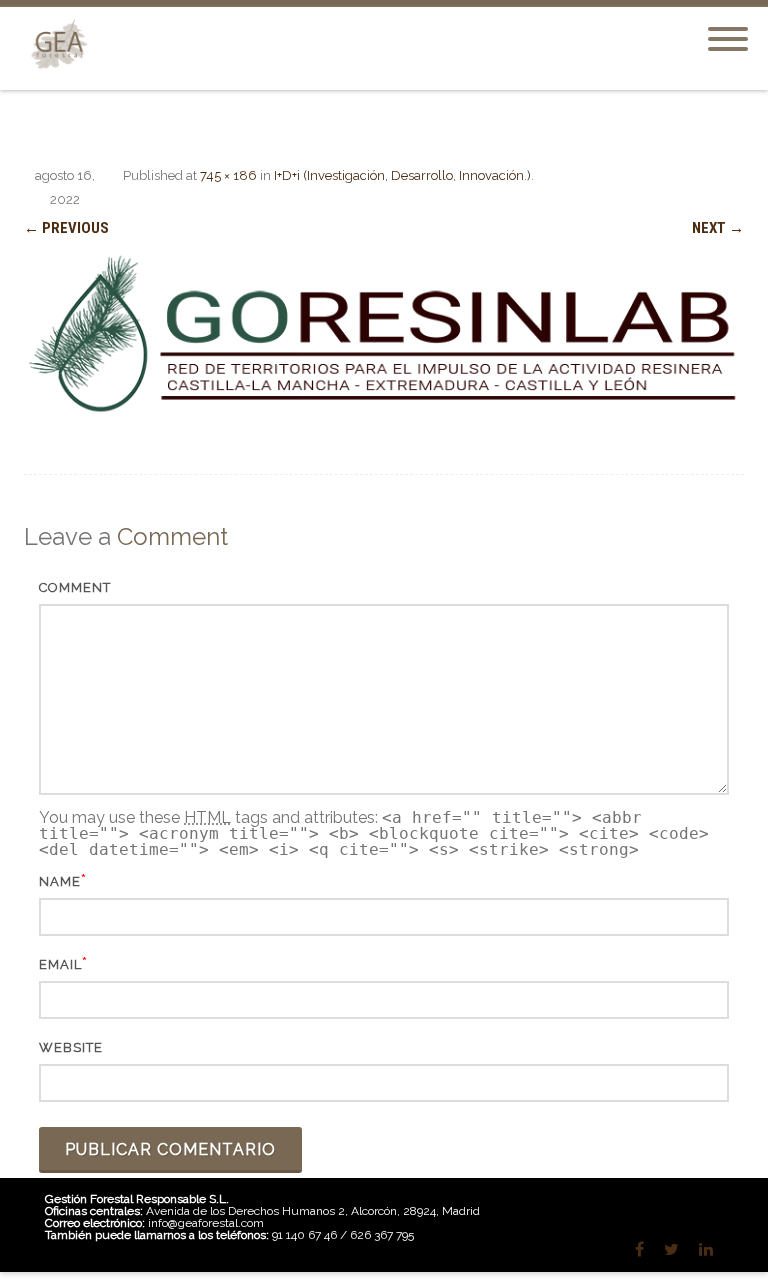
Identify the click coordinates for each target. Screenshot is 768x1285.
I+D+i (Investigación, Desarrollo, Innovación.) (402, 175)
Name (60, 881)
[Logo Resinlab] (384, 334)
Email (60, 964)
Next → (718, 228)
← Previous (66, 228)
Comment (75, 587)
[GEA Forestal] (55, 81)
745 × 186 (228, 175)
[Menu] (728, 27)
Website (71, 1047)
